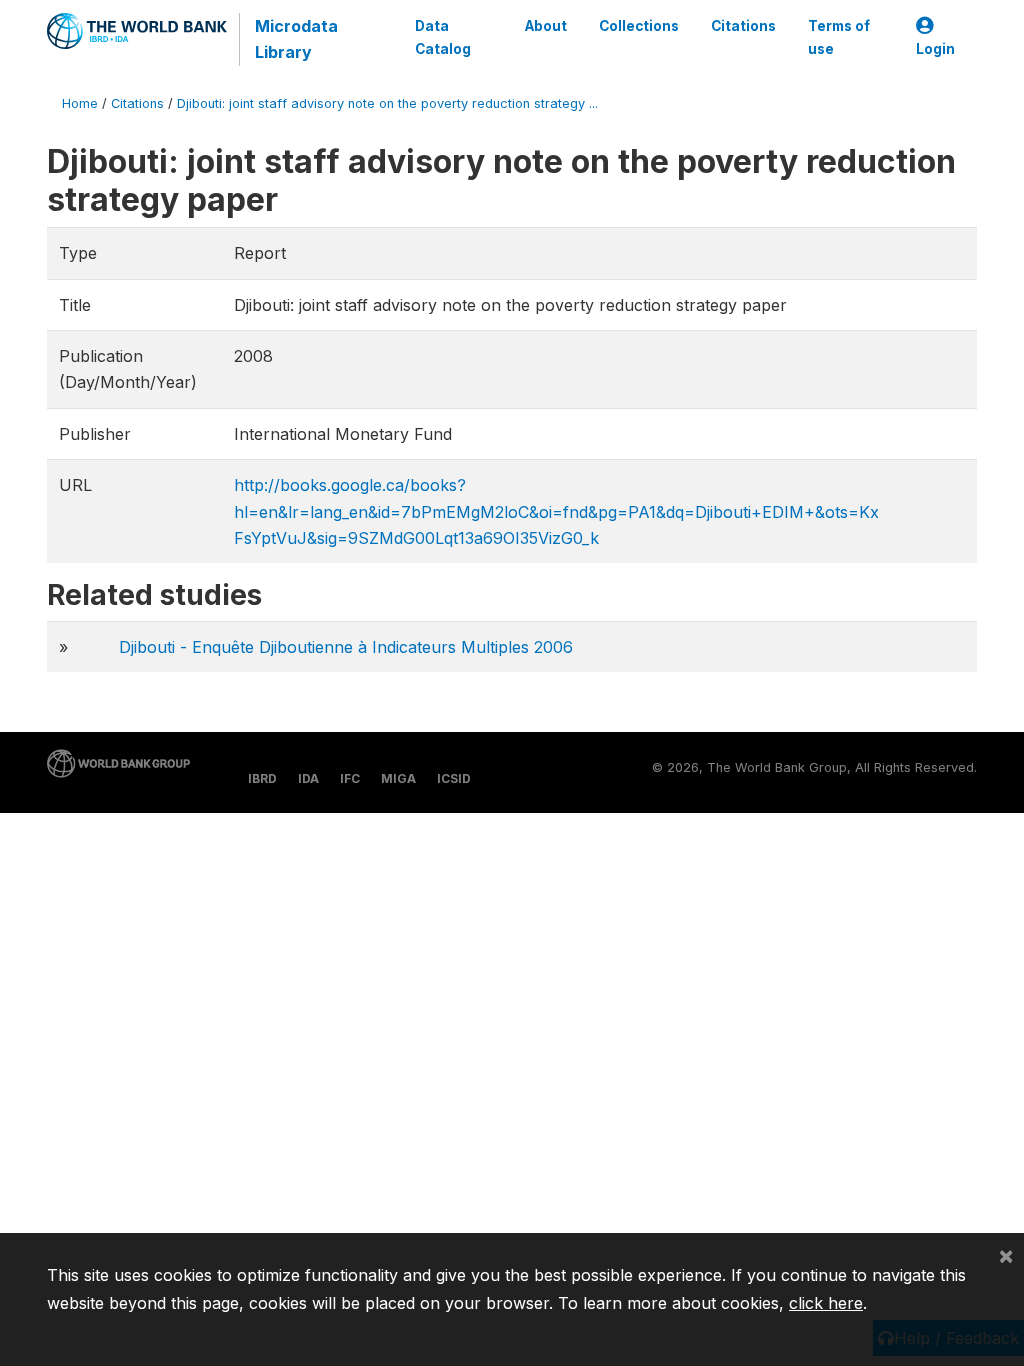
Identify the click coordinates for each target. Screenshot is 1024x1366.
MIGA (398, 778)
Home (80, 103)
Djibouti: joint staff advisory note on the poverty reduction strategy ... (387, 103)
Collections (639, 26)
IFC (350, 778)
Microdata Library (296, 39)
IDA (308, 778)
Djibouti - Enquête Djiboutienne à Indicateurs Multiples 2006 (346, 647)
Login (935, 49)
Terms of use (839, 37)
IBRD (262, 778)
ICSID (454, 778)
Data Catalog (443, 37)
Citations (743, 26)
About (546, 26)
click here (826, 1303)
